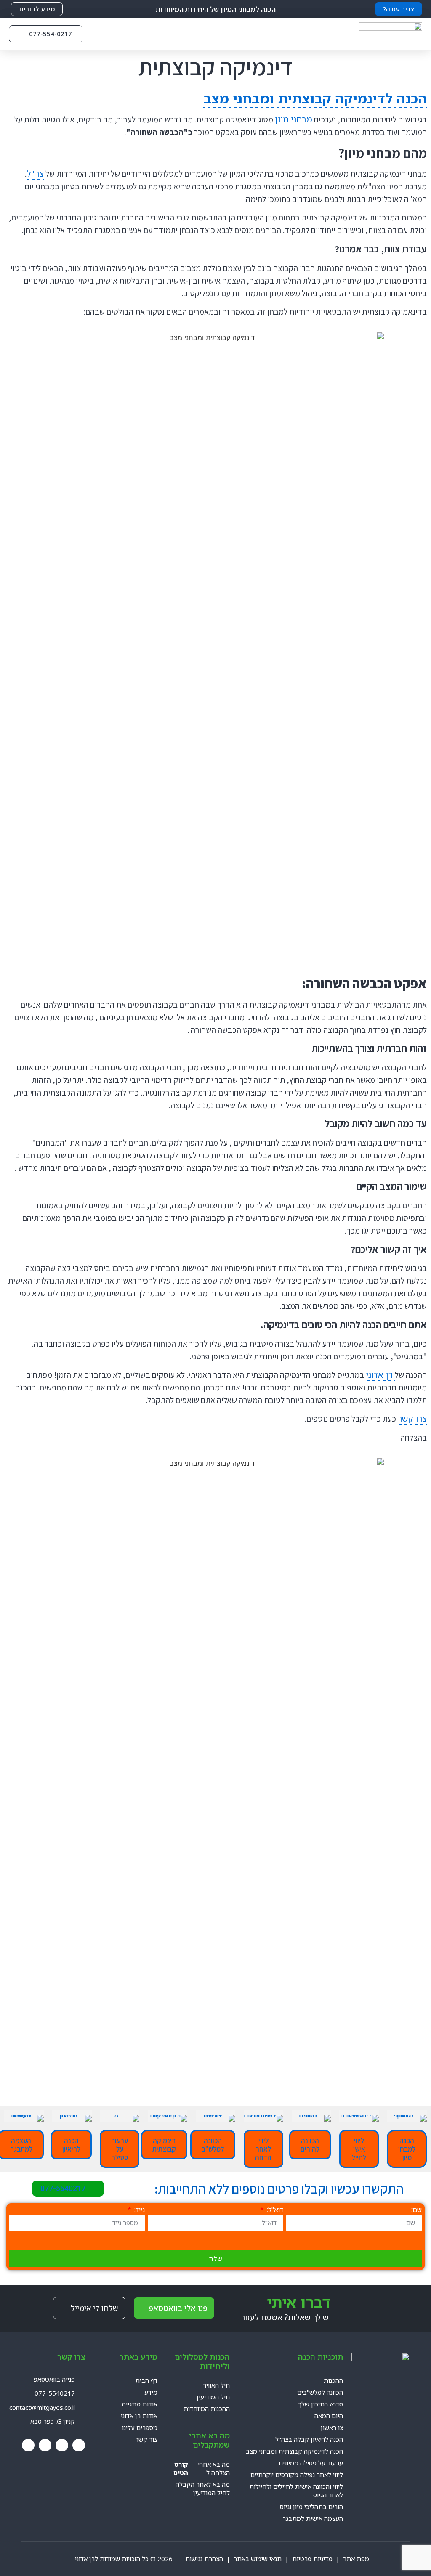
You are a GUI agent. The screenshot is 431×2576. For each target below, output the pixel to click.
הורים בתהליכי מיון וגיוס (311, 2507)
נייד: (139, 2210)
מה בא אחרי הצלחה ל (202, 2468)
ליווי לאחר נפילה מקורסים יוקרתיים (297, 2475)
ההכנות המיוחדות (207, 2409)
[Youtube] (62, 2445)
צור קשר (146, 2439)
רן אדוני (380, 1375)
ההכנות (333, 2380)
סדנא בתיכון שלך (321, 2404)
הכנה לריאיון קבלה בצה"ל (309, 2439)
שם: (416, 2210)
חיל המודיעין (213, 2397)
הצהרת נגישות (204, 2559)
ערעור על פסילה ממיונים (311, 2463)
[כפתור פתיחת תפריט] (101, 34)
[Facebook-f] (79, 2445)
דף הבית (146, 2380)
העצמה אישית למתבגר (313, 2518)
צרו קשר (412, 1418)
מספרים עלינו (140, 2427)
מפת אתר (355, 2559)
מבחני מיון (294, 119)
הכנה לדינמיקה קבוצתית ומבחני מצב (315, 98)
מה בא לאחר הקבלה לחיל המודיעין (203, 2488)
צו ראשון (332, 2427)
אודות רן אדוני (139, 2416)
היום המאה (329, 2416)
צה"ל (35, 174)
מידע (151, 2392)
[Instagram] (45, 2445)
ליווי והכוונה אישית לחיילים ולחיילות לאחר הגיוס (296, 2491)
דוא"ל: (274, 2210)
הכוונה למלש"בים (320, 2392)
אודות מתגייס (140, 2404)
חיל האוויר (216, 2385)
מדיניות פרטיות (312, 2559)
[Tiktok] (28, 2445)
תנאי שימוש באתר (258, 2559)
